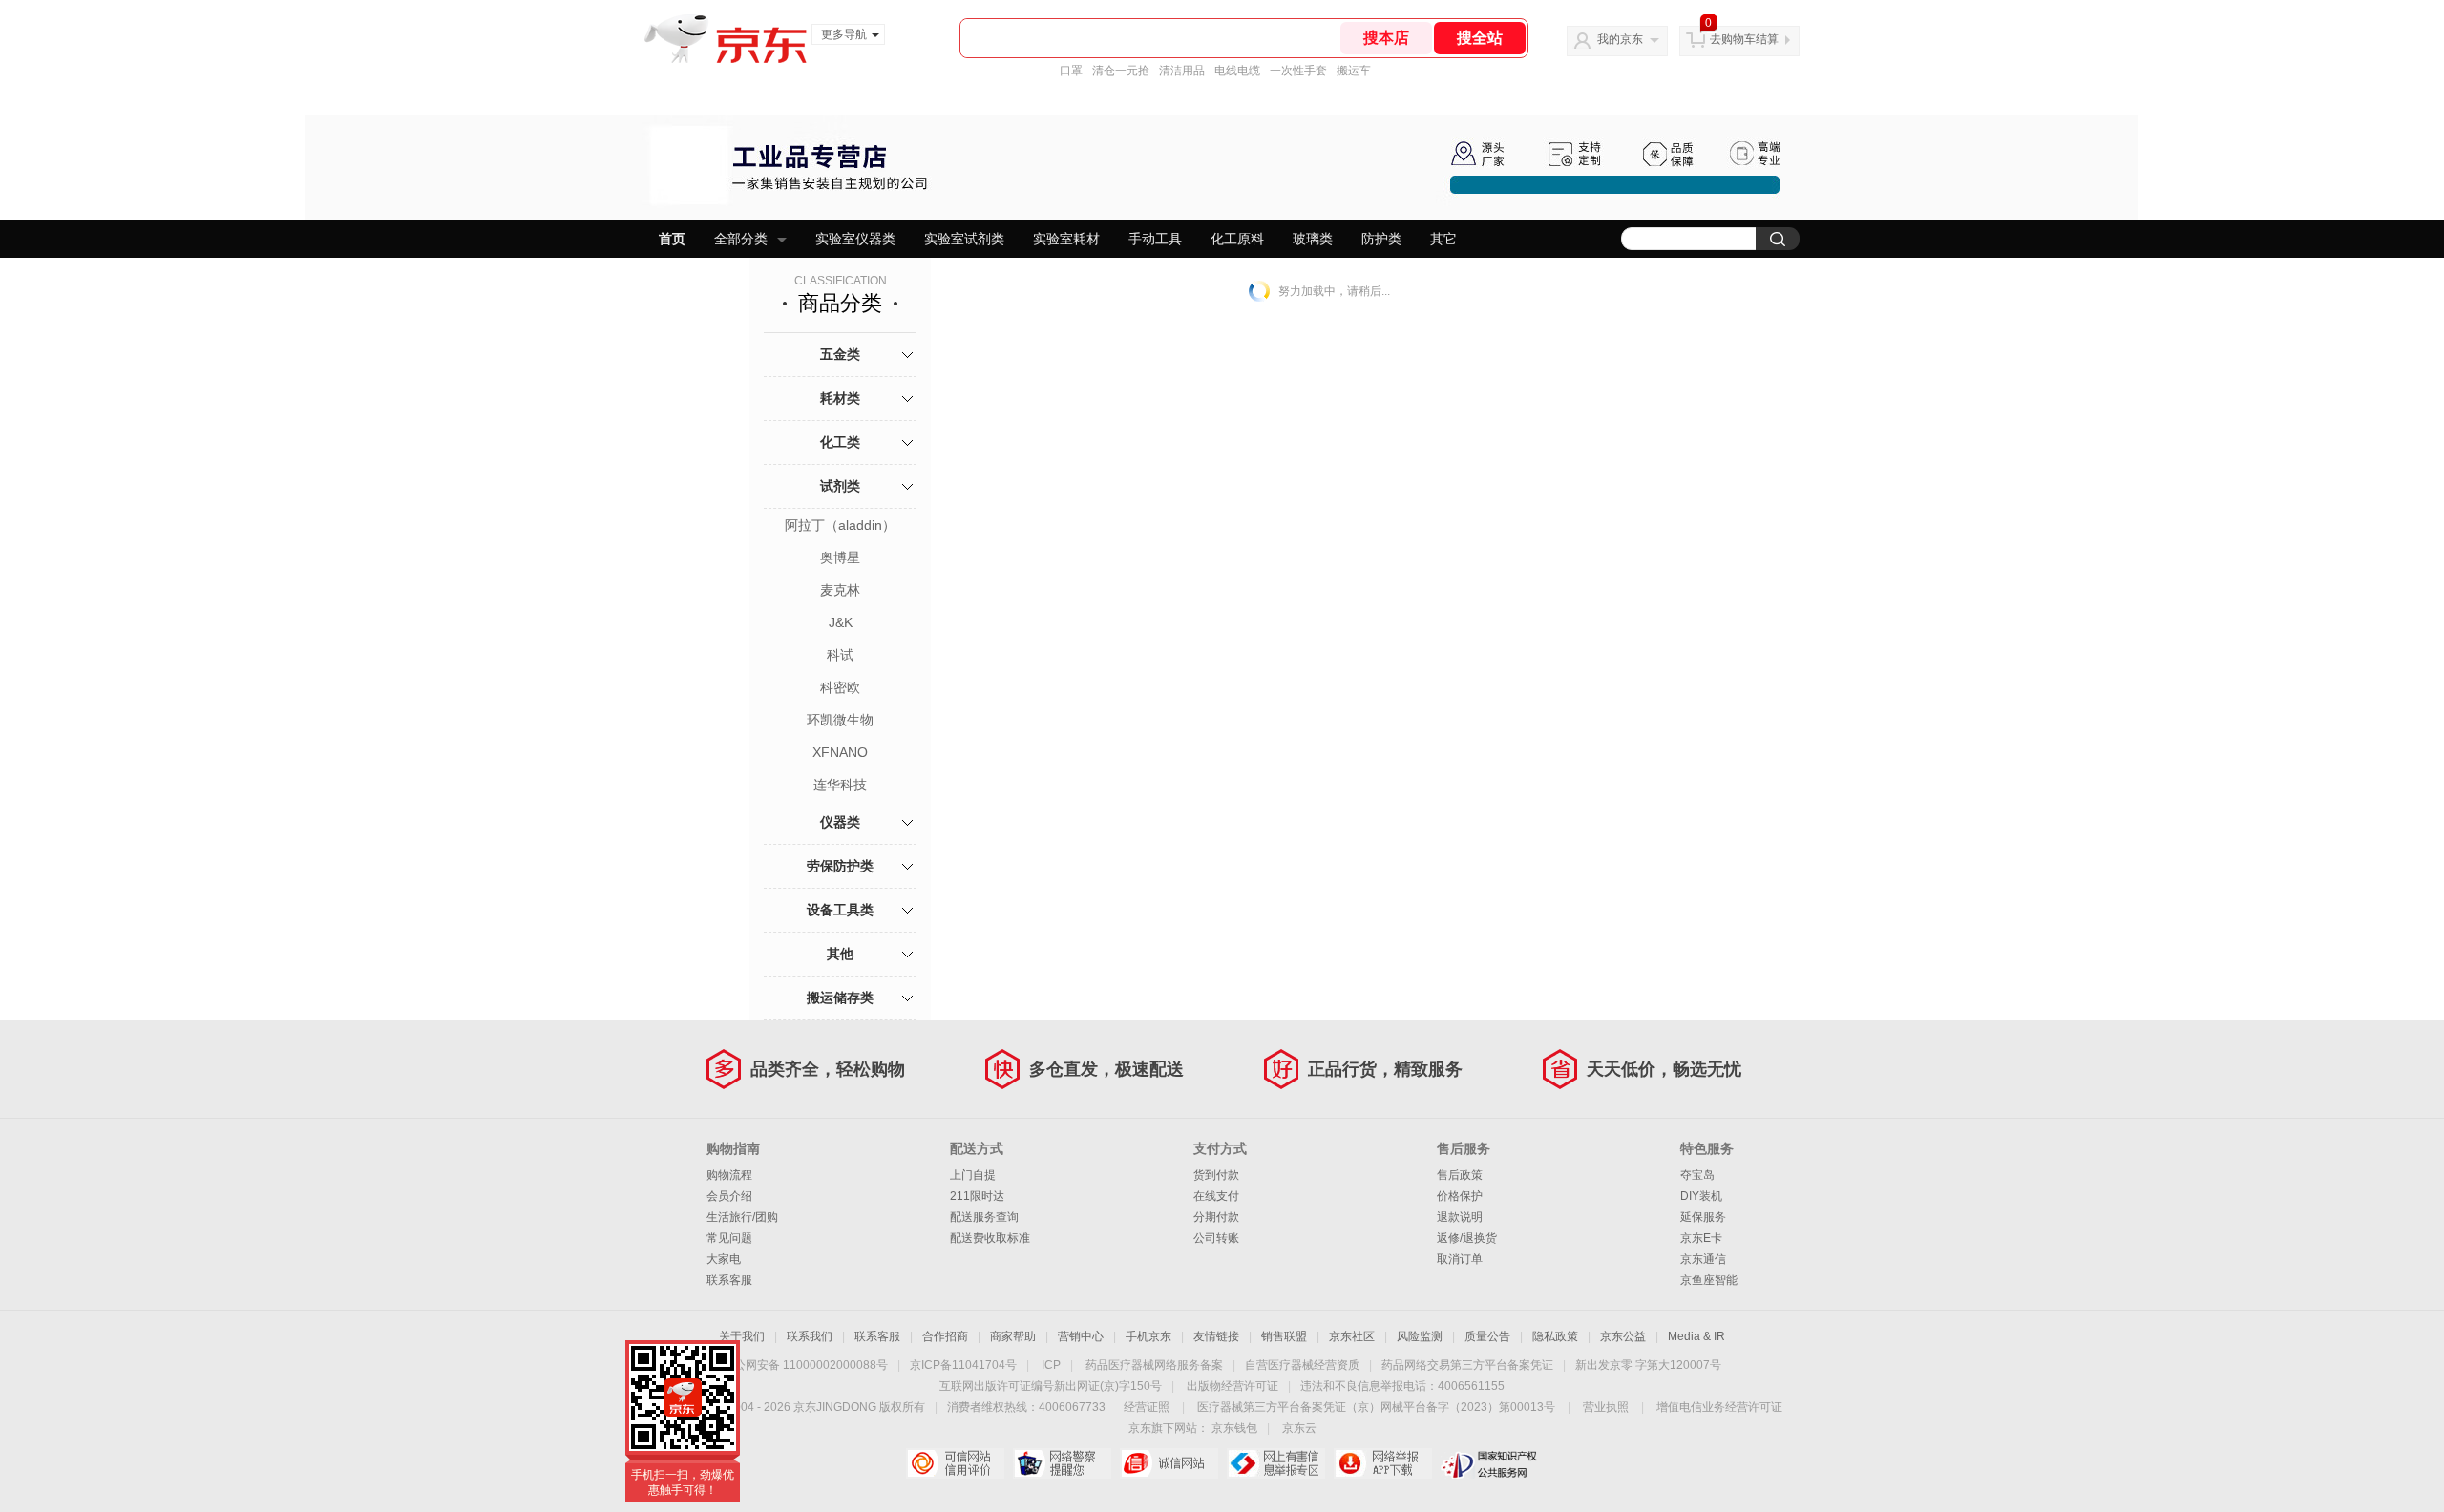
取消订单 (1460, 1259)
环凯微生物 (840, 720)
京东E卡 (1701, 1238)
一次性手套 (1298, 71)
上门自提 (973, 1175)
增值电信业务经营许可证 (1719, 1407)
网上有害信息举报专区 (1276, 1463)
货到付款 (1216, 1175)
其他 (840, 954)
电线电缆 (1237, 71)
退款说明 (1460, 1217)
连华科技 (840, 785)
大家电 (724, 1259)
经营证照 (1147, 1407)
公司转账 (1216, 1238)
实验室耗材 (1066, 239)
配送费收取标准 (990, 1238)
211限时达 (977, 1196)
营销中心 (1081, 1336)
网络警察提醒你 (1062, 1463)
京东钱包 (1234, 1428)
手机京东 (1148, 1336)
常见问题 (729, 1238)
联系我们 (810, 1336)
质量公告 (1487, 1336)
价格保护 (1460, 1196)
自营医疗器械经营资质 (1302, 1365)
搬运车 (1354, 71)
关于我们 (742, 1336)
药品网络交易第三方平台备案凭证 (1467, 1365)
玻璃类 (1313, 239)
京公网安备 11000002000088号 (805, 1365)
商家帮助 (1013, 1336)
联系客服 (729, 1280)
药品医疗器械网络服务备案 (1154, 1365)
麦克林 (840, 590)
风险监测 (1420, 1336)
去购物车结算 (1744, 39)
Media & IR (1696, 1336)
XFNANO (840, 752)
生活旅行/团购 (742, 1217)
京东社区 (1352, 1336)
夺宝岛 (1697, 1175)
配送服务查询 (984, 1217)
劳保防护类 (840, 866)
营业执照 (1606, 1407)
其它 (1443, 239)
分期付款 (1216, 1217)
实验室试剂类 (964, 239)
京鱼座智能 (1709, 1280)
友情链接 (1216, 1336)
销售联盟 (1284, 1336)
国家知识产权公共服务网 (1490, 1463)
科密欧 (840, 687)
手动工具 (1155, 239)
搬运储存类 (840, 997)
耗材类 (840, 398)
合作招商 (945, 1336)
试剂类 (840, 486)
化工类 (840, 442)
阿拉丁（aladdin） (840, 525)
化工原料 (1237, 239)
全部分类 (741, 239)
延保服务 (1703, 1217)
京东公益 (1623, 1336)
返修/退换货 (1467, 1238)
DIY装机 (1701, 1196)
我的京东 (1620, 39)
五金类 (840, 354)
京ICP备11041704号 (963, 1365)
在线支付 (1216, 1196)
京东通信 (1703, 1259)
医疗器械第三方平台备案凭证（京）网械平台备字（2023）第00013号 (1376, 1407)
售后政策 (1460, 1175)
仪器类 (840, 822)
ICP (1051, 1365)
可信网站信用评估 (955, 1463)
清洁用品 (1182, 71)
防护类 (1381, 239)
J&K (841, 622)
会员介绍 (729, 1196)
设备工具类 (840, 910)
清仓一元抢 (1121, 71)
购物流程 (729, 1175)
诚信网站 (1169, 1463)
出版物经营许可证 (1233, 1386)
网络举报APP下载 (1383, 1463)
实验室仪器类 (855, 239)
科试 (840, 655)
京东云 (1299, 1428)
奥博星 (840, 557)
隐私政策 (1555, 1336)
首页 (672, 239)
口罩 (1071, 71)
